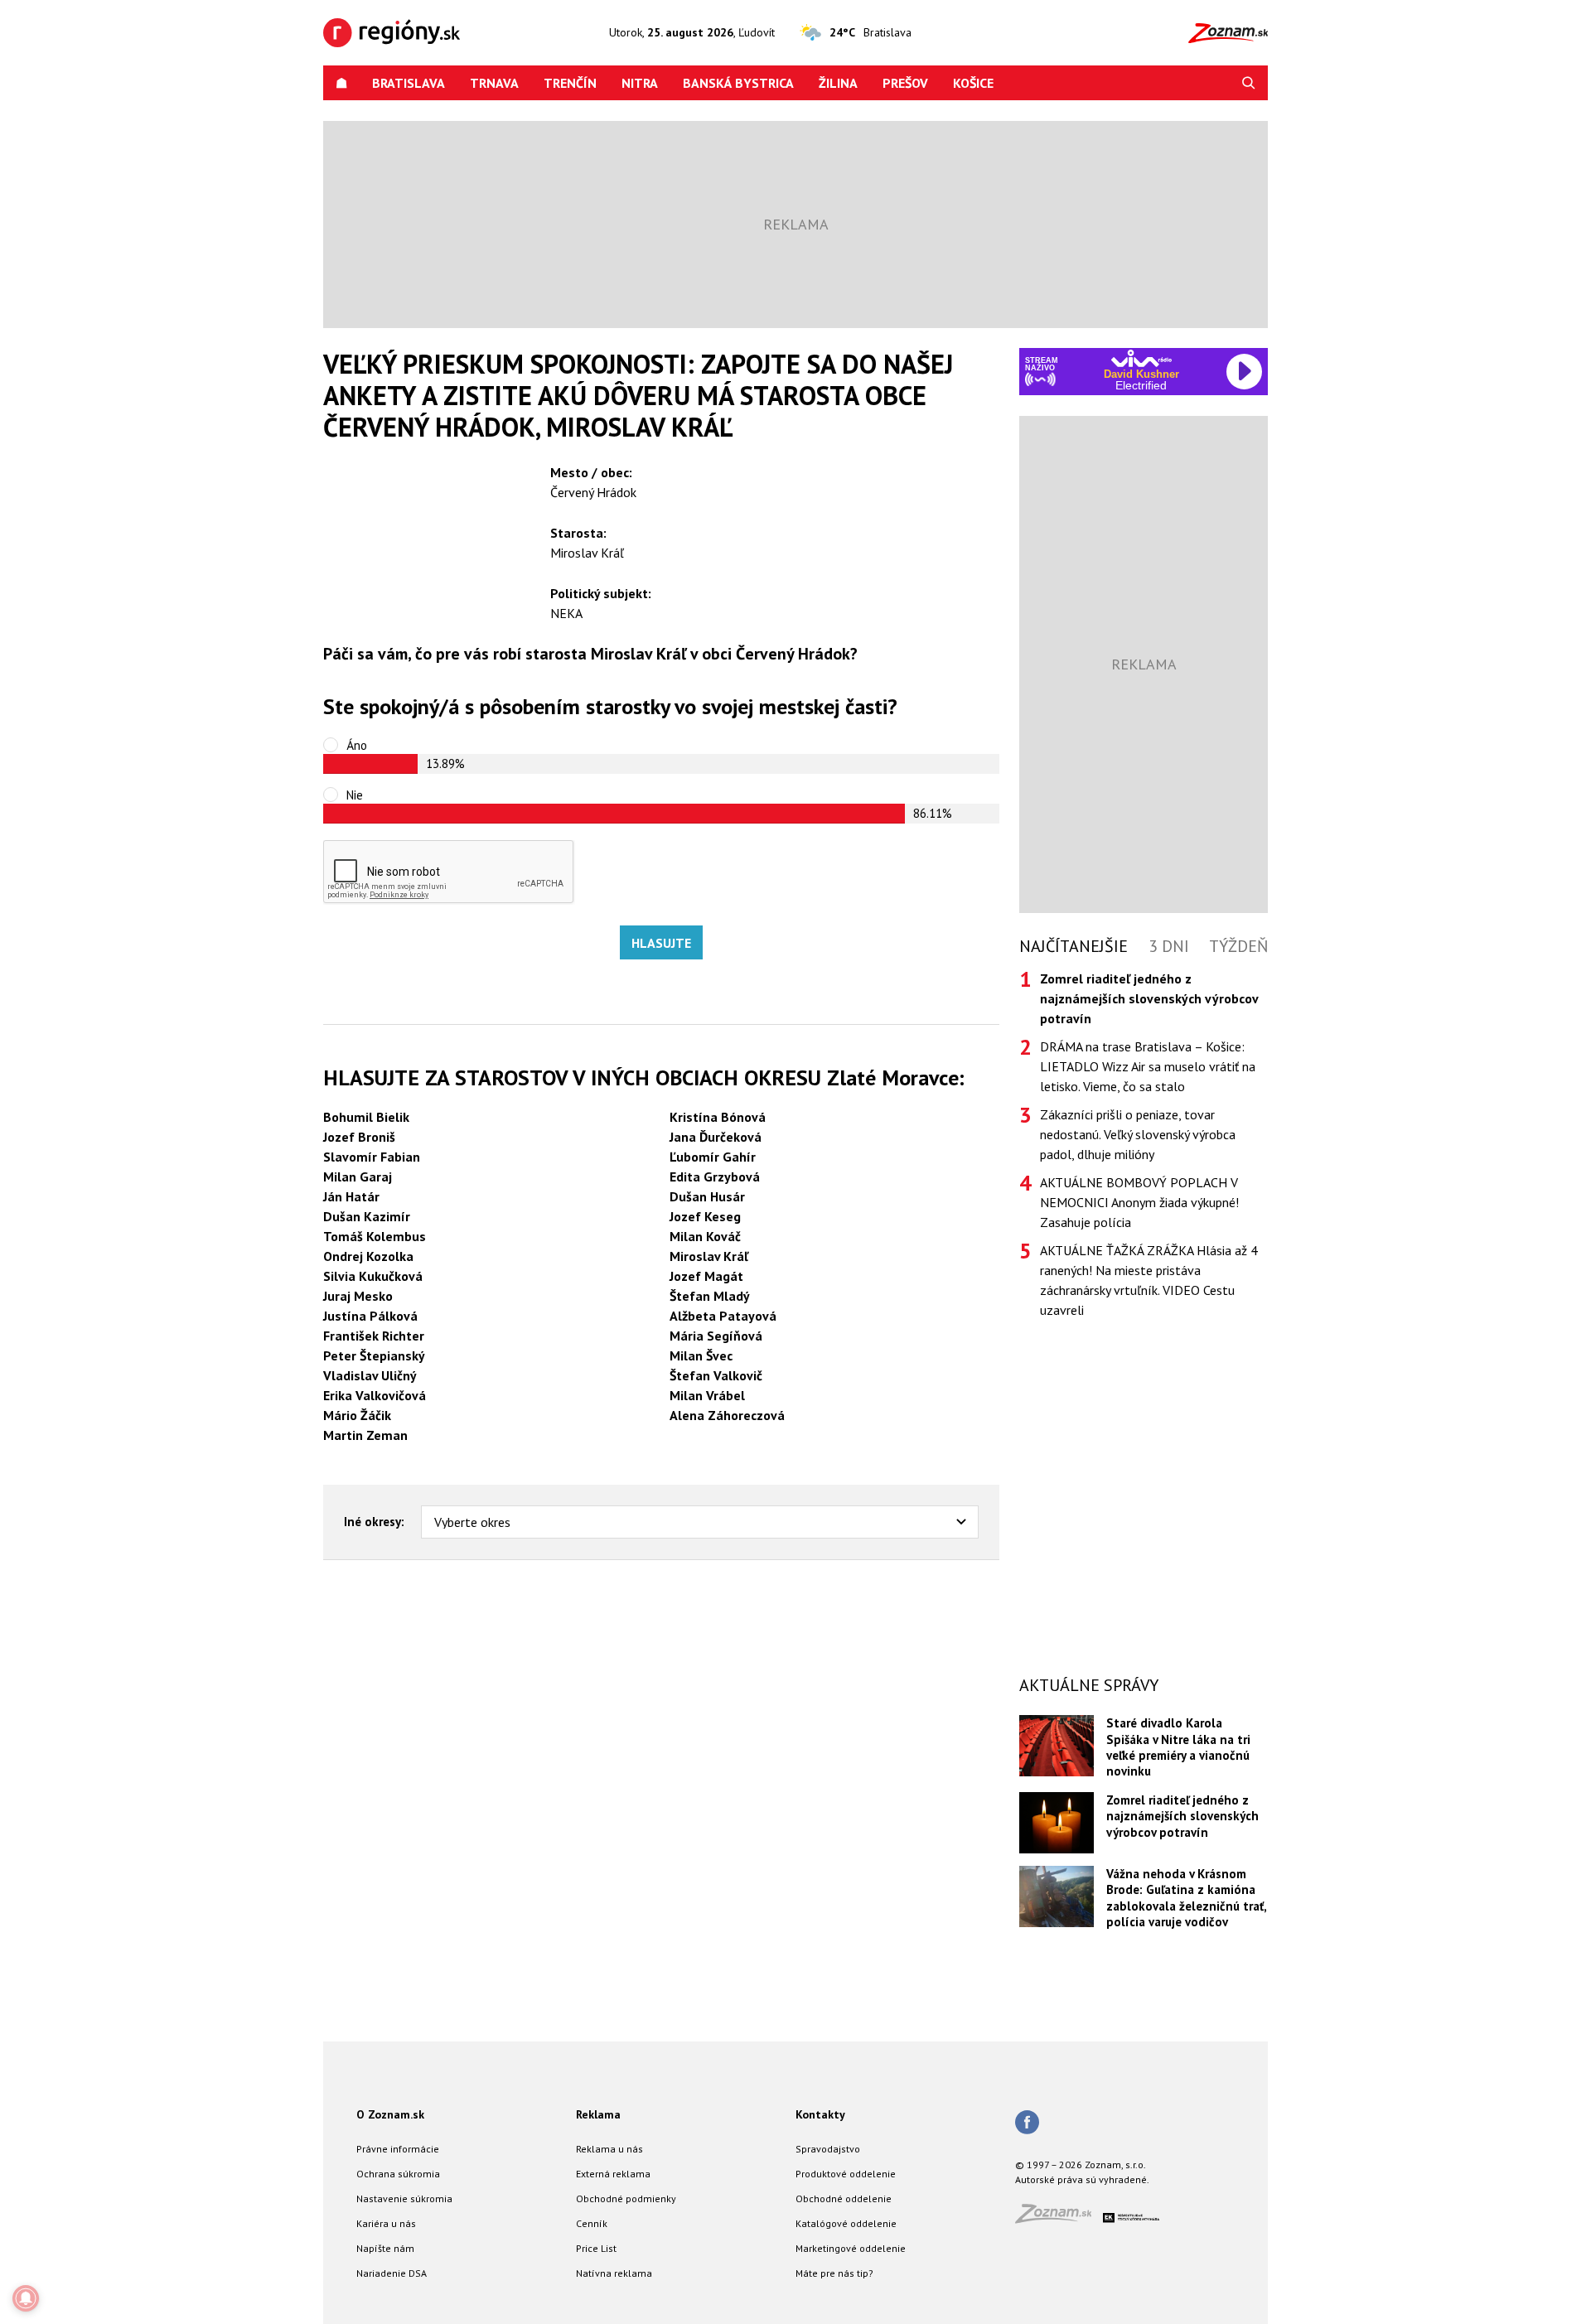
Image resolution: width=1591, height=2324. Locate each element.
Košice (973, 83)
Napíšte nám (385, 2248)
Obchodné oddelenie (844, 2198)
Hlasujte (661, 943)
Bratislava (409, 83)
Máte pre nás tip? (834, 2273)
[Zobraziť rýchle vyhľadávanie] (1249, 83)
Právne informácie (398, 2149)
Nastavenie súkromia (404, 2198)
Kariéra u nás (386, 2223)
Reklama (598, 2114)
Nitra (640, 83)
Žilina (838, 83)
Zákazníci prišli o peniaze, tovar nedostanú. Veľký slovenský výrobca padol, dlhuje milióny (1138, 1134)
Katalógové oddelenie (846, 2223)
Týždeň (1238, 946)
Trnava (494, 83)
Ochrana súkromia (398, 2174)
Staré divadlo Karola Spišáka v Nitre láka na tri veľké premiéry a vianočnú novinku (1178, 1747)
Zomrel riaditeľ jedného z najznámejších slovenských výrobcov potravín (1182, 1816)
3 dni (1169, 946)
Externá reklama (613, 2174)
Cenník (592, 2223)
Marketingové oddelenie (851, 2248)
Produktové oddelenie (846, 2174)
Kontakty (820, 2114)
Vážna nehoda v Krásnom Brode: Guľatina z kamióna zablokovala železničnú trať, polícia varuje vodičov (1186, 1898)
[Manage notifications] (26, 2298)
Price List (596, 2248)
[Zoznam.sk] (1059, 2218)
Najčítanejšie (1074, 946)
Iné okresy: (374, 1522)
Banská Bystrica (738, 83)
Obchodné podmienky (626, 2198)
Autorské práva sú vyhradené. (1082, 2179)
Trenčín (570, 83)
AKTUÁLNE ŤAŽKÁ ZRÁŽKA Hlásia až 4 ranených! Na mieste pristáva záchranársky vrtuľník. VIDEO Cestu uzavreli (1149, 1280)
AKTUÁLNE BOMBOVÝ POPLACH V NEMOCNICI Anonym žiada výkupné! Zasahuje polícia (1139, 1202)
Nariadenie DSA (392, 2273)
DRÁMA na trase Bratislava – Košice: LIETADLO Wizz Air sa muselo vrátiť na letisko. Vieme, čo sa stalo (1148, 1066)
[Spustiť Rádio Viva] (1141, 358)
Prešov (905, 83)
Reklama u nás (609, 2149)
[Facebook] (1027, 2123)
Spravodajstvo (828, 2149)
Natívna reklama (614, 2273)
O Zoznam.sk (390, 2114)
